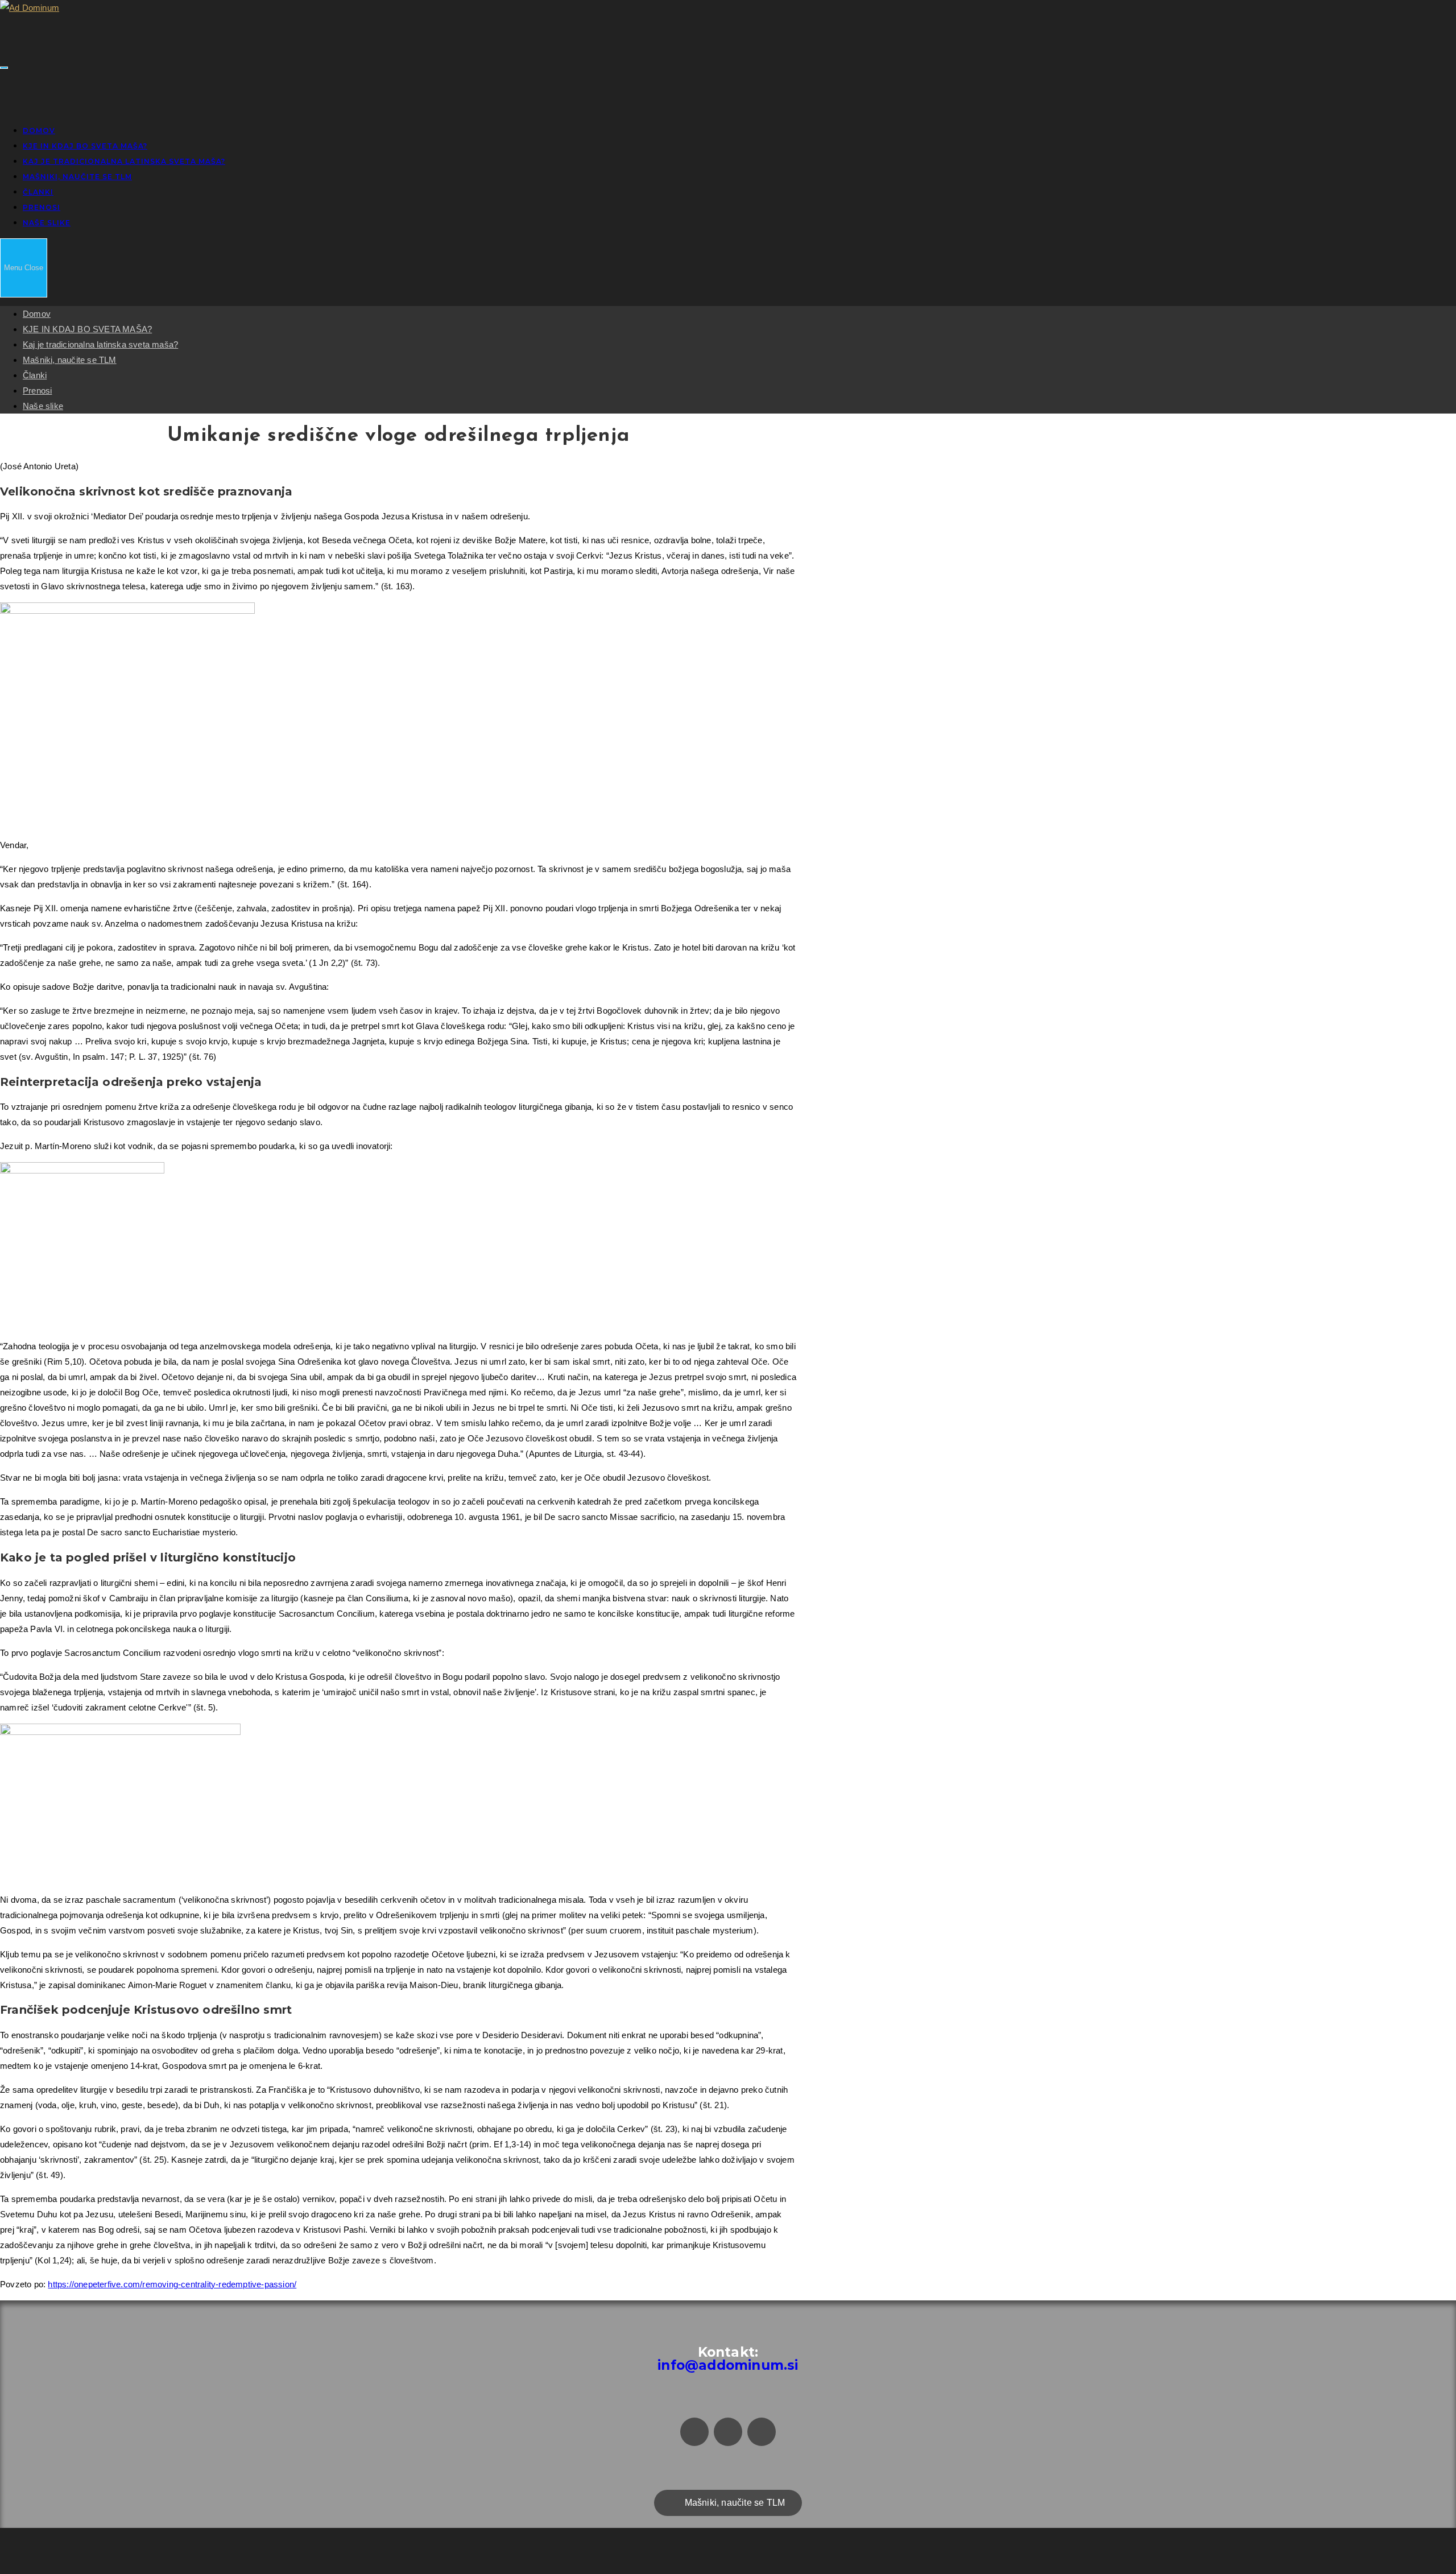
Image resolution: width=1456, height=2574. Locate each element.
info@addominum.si (728, 2365)
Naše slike (43, 406)
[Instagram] (728, 2432)
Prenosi (37, 391)
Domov (37, 314)
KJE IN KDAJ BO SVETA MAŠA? (87, 329)
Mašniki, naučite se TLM (70, 360)
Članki (35, 375)
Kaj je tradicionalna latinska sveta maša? (100, 344)
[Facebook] (694, 2432)
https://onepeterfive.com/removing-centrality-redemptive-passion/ (172, 2284)
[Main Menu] (4, 68)
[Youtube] (762, 2432)
